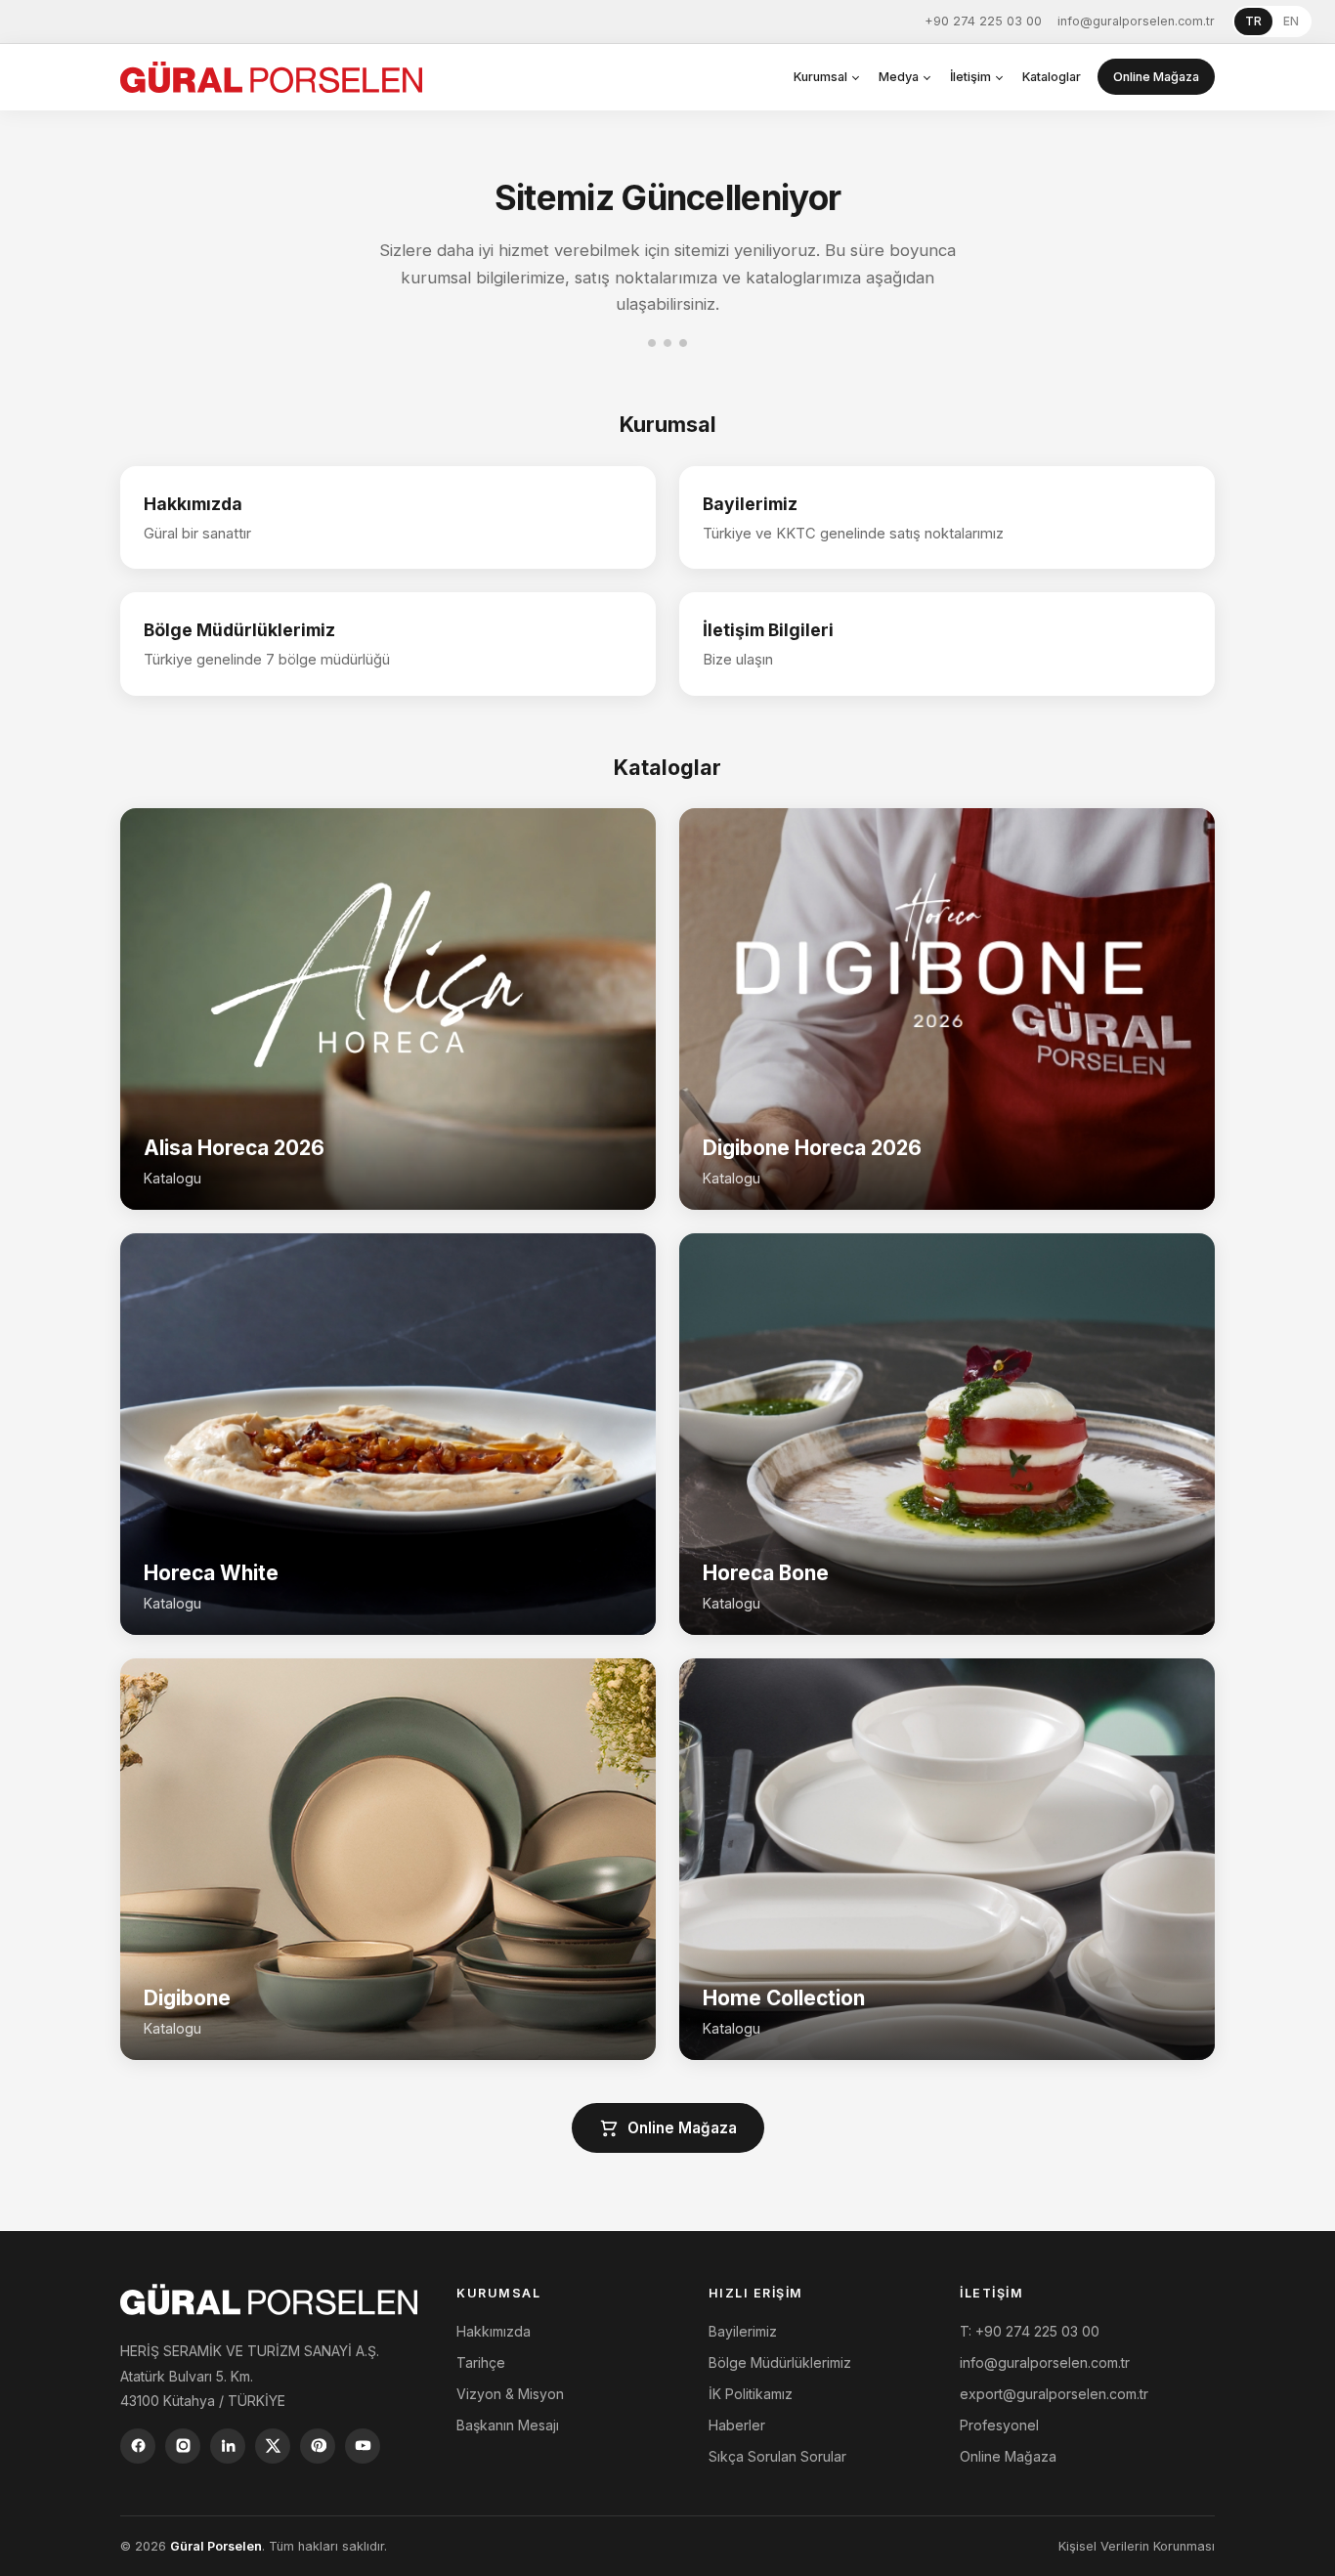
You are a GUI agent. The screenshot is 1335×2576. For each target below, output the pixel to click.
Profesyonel (999, 2425)
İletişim (970, 77)
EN (1291, 21)
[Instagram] (183, 2446)
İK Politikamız (751, 2394)
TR (1253, 21)
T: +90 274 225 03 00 (1030, 2331)
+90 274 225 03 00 (983, 21)
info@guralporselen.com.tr (1136, 21)
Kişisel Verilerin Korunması (1137, 2546)
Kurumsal (820, 77)
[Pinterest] (318, 2446)
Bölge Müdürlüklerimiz (780, 2362)
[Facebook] (138, 2446)
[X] (273, 2446)
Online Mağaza (1156, 77)
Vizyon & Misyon (510, 2394)
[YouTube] (363, 2446)
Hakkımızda (494, 2331)
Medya (899, 77)
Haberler (737, 2425)
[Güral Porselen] (271, 77)
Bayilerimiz (743, 2331)
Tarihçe (481, 2362)
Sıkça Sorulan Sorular (777, 2456)
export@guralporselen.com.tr (1054, 2394)
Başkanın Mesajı (508, 2425)
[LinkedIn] (228, 2446)
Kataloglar (1052, 77)
